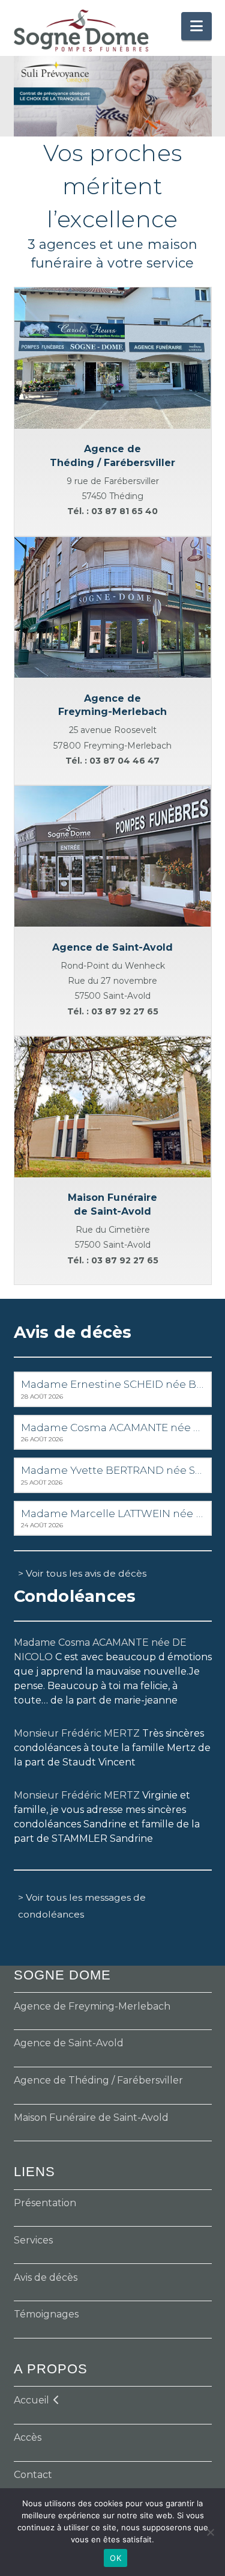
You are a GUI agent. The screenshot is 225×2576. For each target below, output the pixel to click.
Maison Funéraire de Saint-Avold (91, 2118)
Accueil (31, 2400)
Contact (33, 2475)
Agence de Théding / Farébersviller (98, 2080)
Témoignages (46, 2314)
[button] (196, 26)
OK (115, 2558)
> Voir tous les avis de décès (82, 1573)
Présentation (45, 2203)
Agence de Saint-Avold (69, 2043)
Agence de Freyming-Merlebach (92, 2006)
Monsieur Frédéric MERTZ (77, 1733)
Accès (28, 2437)
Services (33, 2240)
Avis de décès (46, 2277)
